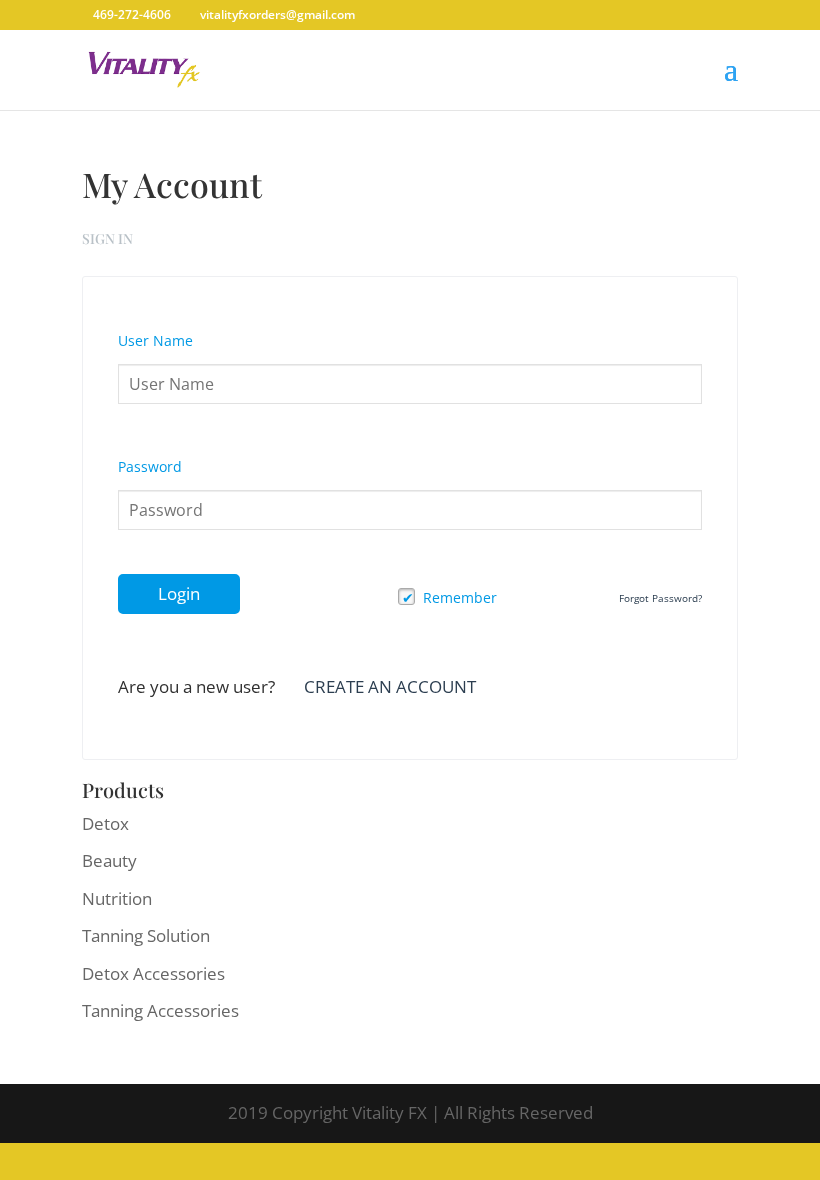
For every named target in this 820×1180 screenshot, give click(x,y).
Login (179, 593)
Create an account (390, 686)
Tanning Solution (146, 935)
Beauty (109, 860)
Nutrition (117, 898)
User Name (155, 340)
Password (150, 466)
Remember (460, 597)
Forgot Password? (660, 598)
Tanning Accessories (160, 1010)
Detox (105, 823)
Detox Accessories (153, 973)
